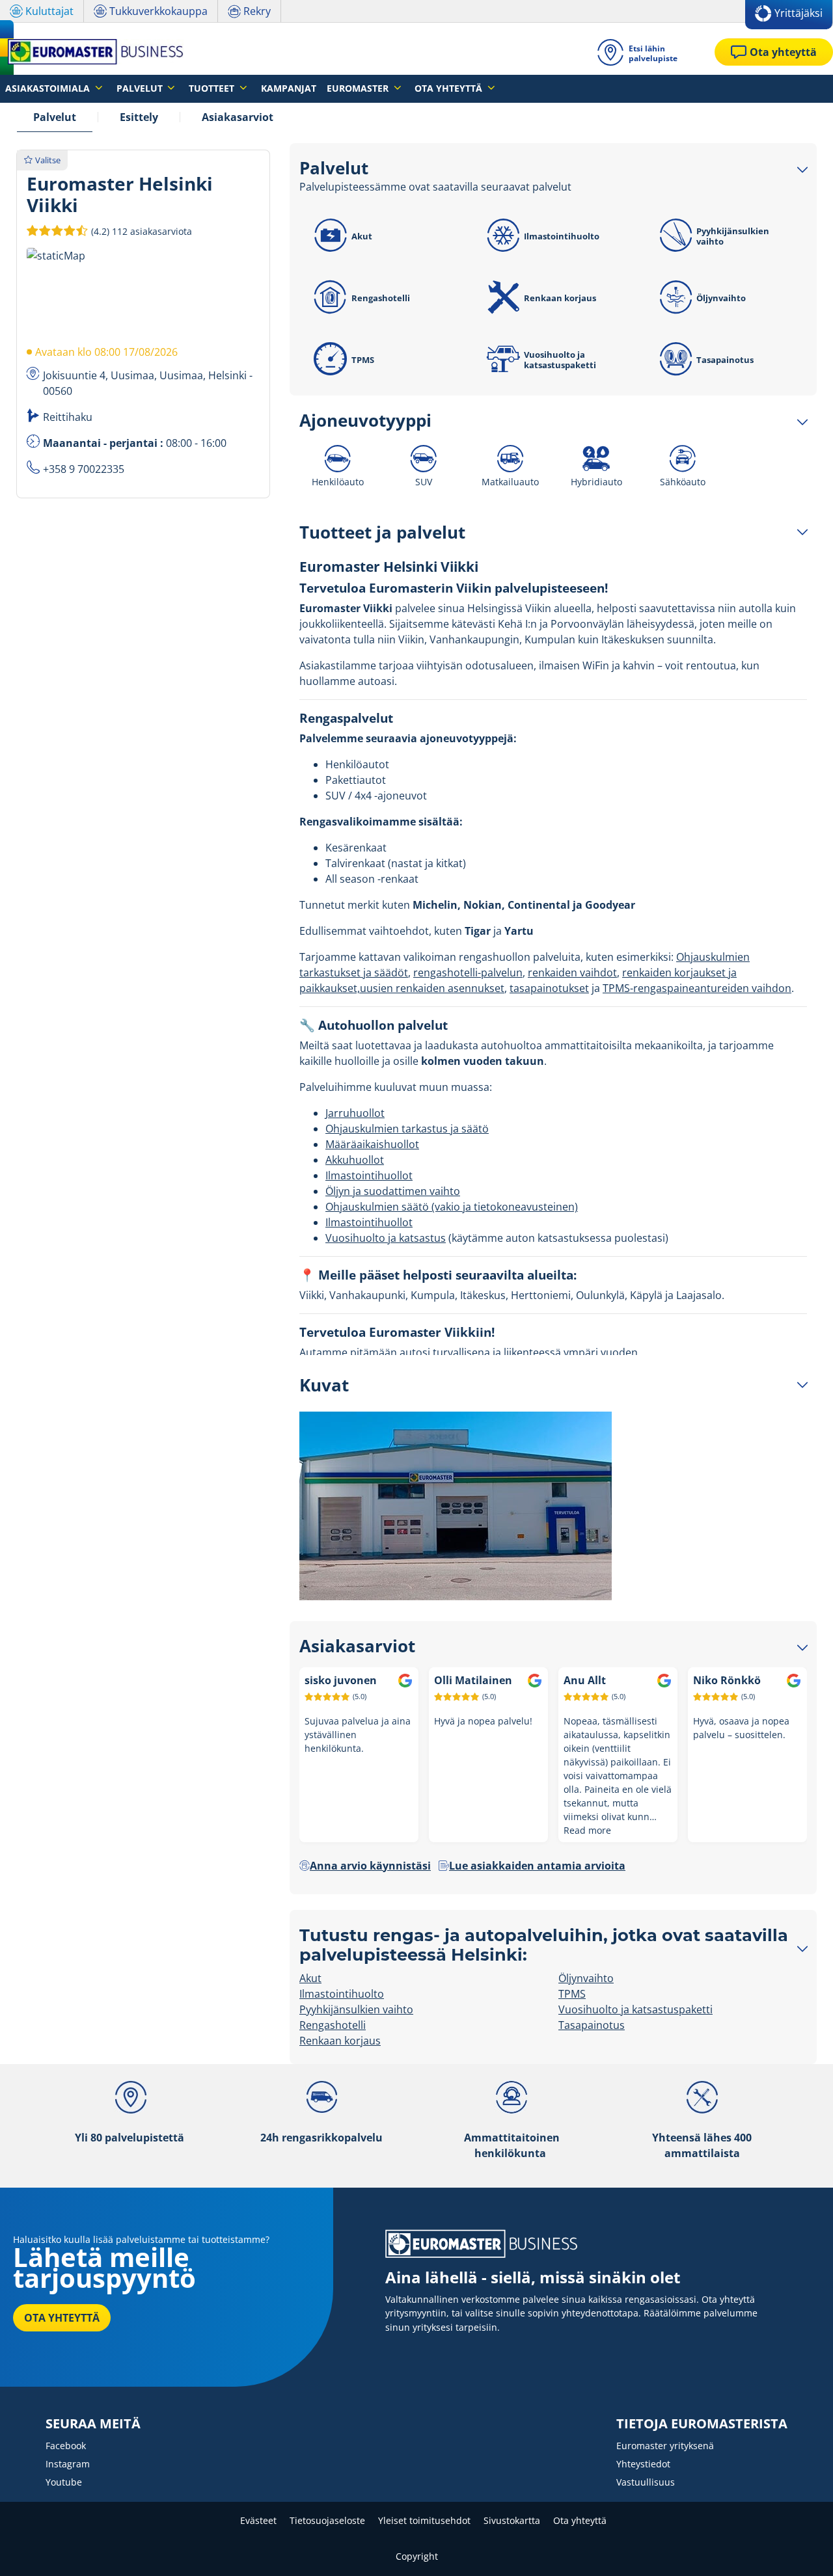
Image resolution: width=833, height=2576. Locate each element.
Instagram (68, 2464)
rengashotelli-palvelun (468, 973)
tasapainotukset (549, 988)
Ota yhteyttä (580, 2520)
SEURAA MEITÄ (93, 2424)
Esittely (139, 117)
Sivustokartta (512, 2520)
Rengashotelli (381, 298)
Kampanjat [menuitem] (289, 88)
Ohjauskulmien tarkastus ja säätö (407, 1129)
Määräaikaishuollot (372, 1144)
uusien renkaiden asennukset (432, 988)
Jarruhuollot (355, 1113)
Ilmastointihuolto (562, 236)
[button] (140, 231)
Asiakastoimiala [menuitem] (49, 88)
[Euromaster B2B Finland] (92, 52)
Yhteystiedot (643, 2464)
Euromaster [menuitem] (359, 88)
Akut (362, 236)
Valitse (48, 160)
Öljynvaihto (721, 298)
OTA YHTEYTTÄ (62, 2318)
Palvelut (55, 117)
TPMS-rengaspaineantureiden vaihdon (697, 988)
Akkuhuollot (355, 1160)
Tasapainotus (725, 360)
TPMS (363, 360)
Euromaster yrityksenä (665, 2446)
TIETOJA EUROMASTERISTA (702, 2424)
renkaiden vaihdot (572, 973)
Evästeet (258, 2520)
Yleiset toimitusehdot (424, 2520)
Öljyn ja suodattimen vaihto (393, 1191)
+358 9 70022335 (84, 469)
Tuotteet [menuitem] (213, 88)
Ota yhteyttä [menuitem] (450, 88)
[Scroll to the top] (799, 2548)
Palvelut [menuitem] (141, 88)
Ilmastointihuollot (369, 1175)
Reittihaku (68, 417)
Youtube (64, 2482)
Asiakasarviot (238, 117)
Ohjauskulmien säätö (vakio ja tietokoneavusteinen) (452, 1207)
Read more (587, 1830)
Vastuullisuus (646, 2482)
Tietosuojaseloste (327, 2520)
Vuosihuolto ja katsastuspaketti (560, 360)
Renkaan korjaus (560, 298)
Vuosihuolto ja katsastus (386, 1238)
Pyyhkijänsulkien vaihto (733, 236)
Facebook (66, 2446)
